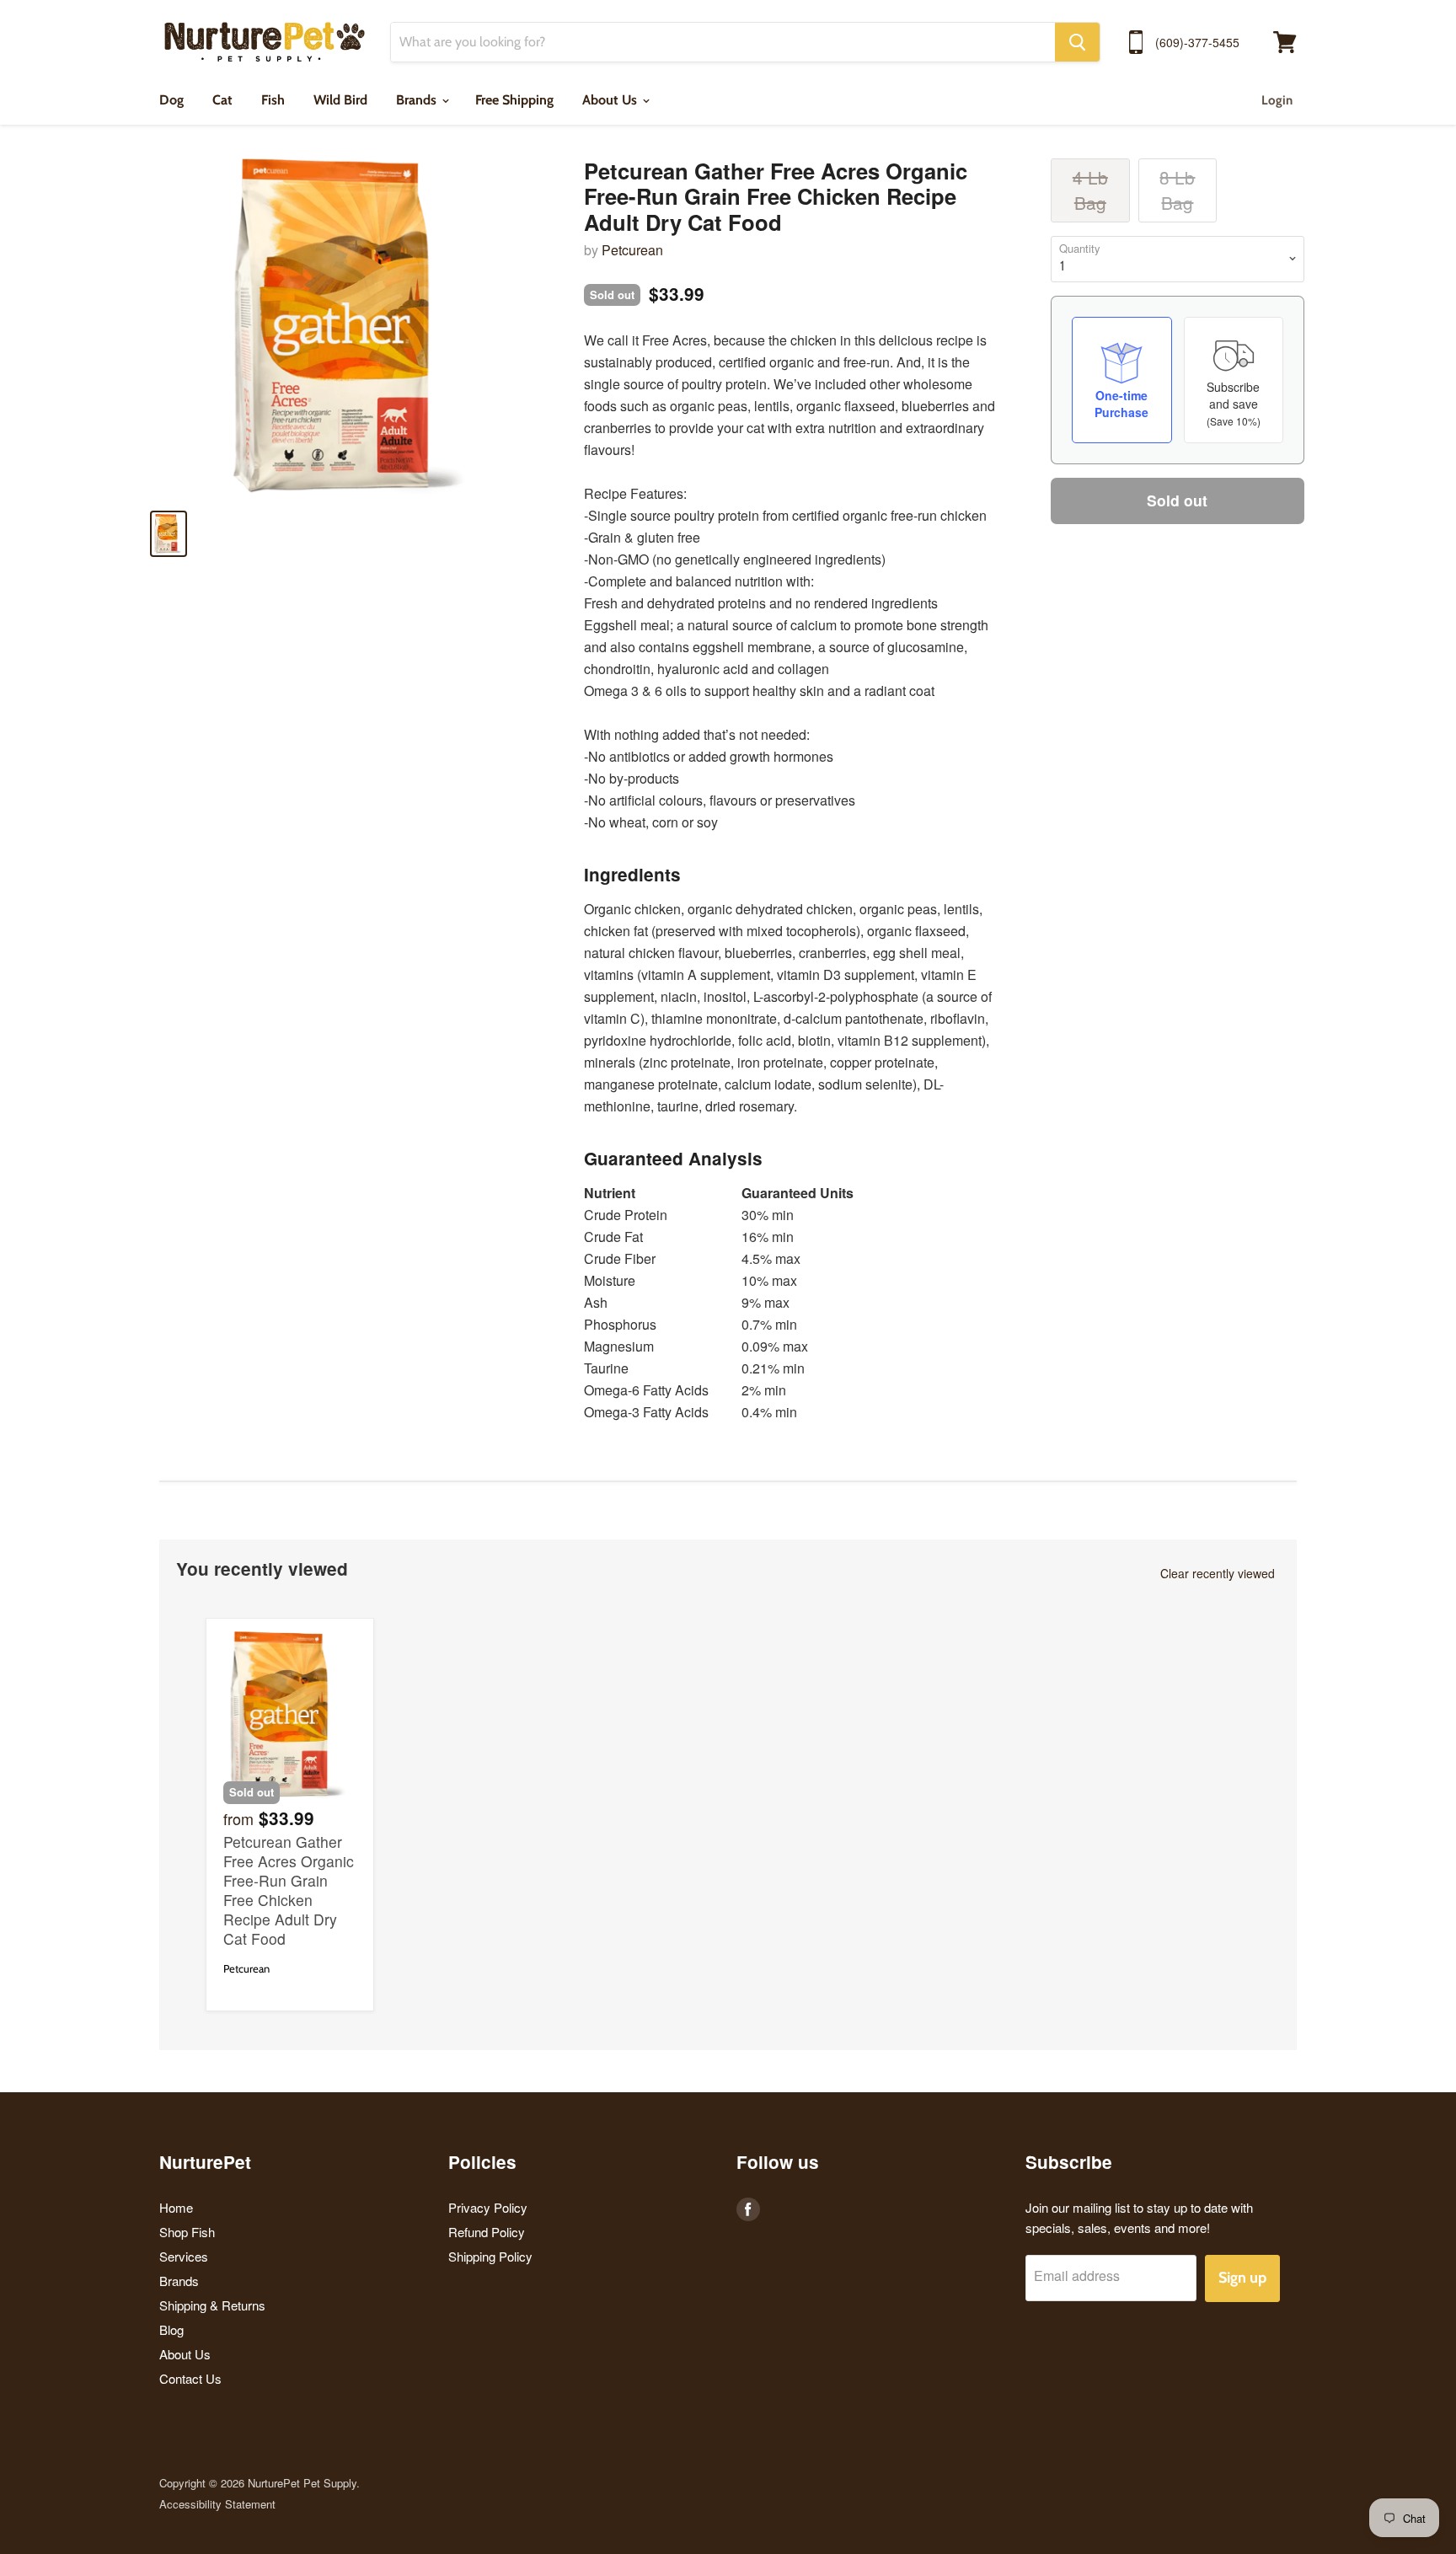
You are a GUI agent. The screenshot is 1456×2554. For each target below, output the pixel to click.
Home (176, 2207)
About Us (611, 100)
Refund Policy (487, 2232)
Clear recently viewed (1218, 1573)
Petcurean (632, 250)
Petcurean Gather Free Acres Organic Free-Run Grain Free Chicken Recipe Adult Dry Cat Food (289, 1890)
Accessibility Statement (217, 2504)
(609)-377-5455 (1197, 42)
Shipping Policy (490, 2256)
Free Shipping (514, 100)
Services (184, 2256)
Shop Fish (187, 2232)
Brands (418, 100)
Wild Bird (340, 100)
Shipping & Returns (212, 2305)
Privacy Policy (488, 2207)
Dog (171, 100)
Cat (222, 100)
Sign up (1242, 2278)
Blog (171, 2329)
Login (1277, 100)
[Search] (1077, 42)
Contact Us (190, 2378)
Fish (273, 100)
